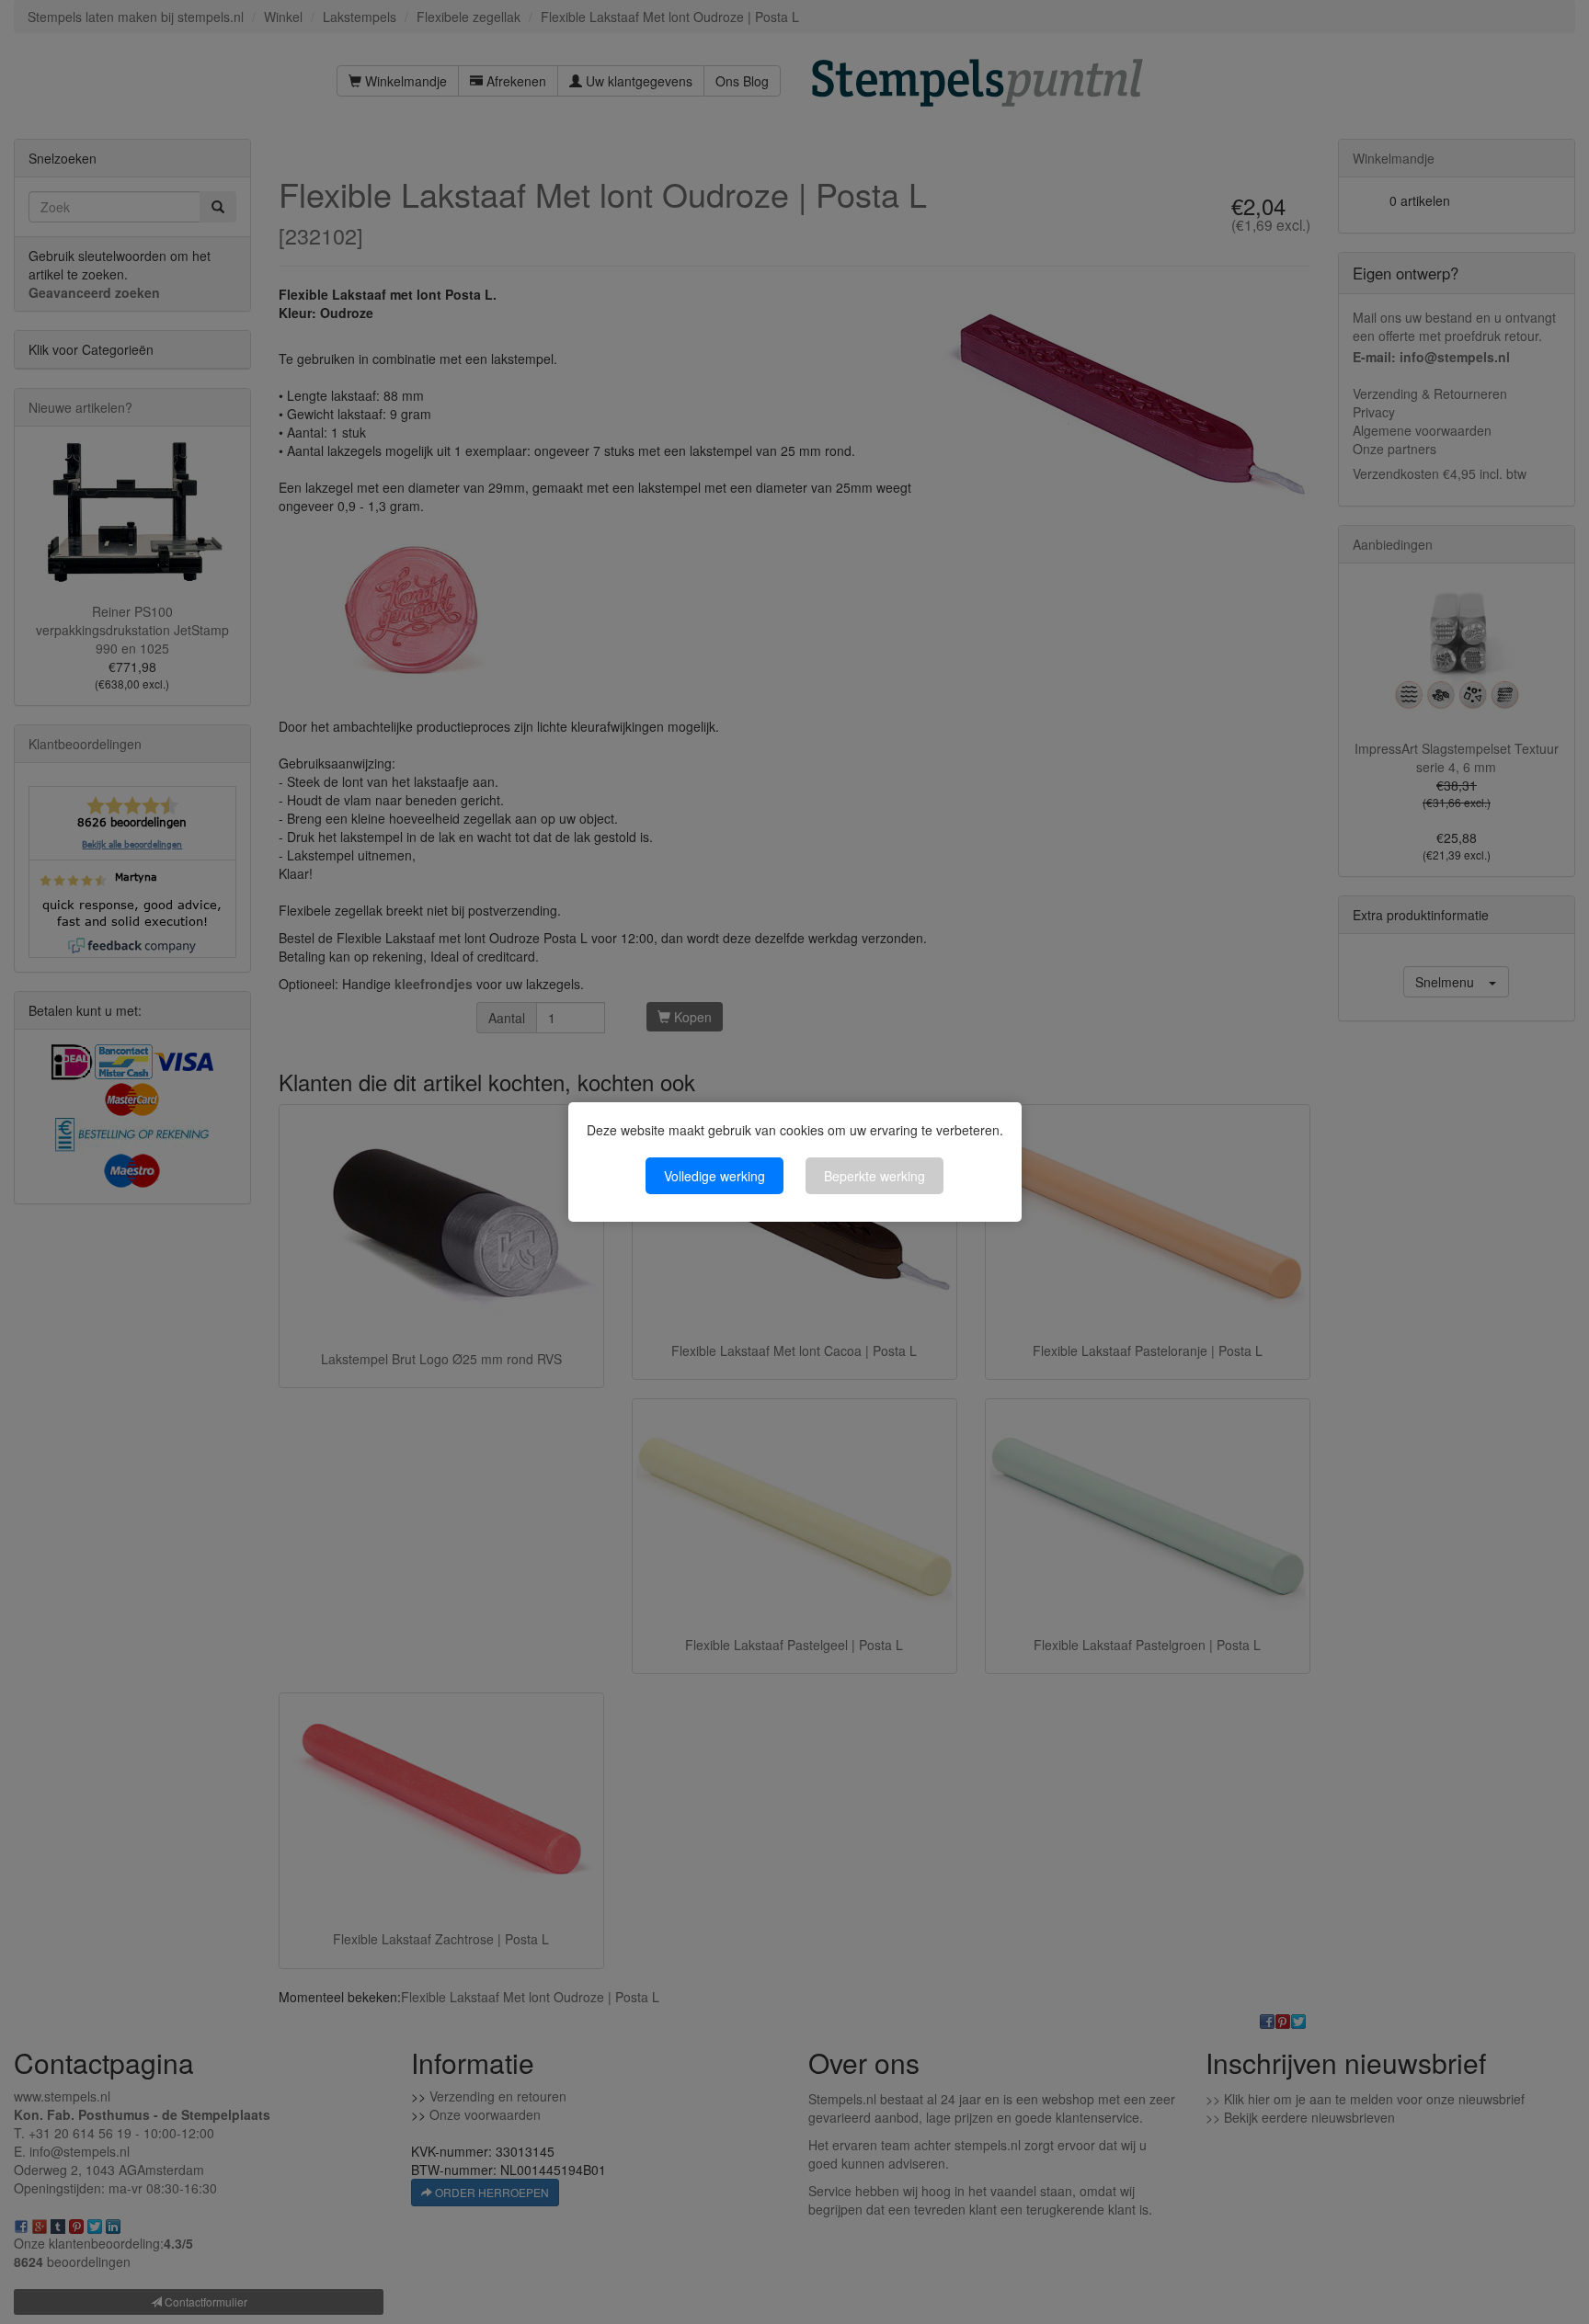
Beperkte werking (875, 1176)
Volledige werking (714, 1176)
